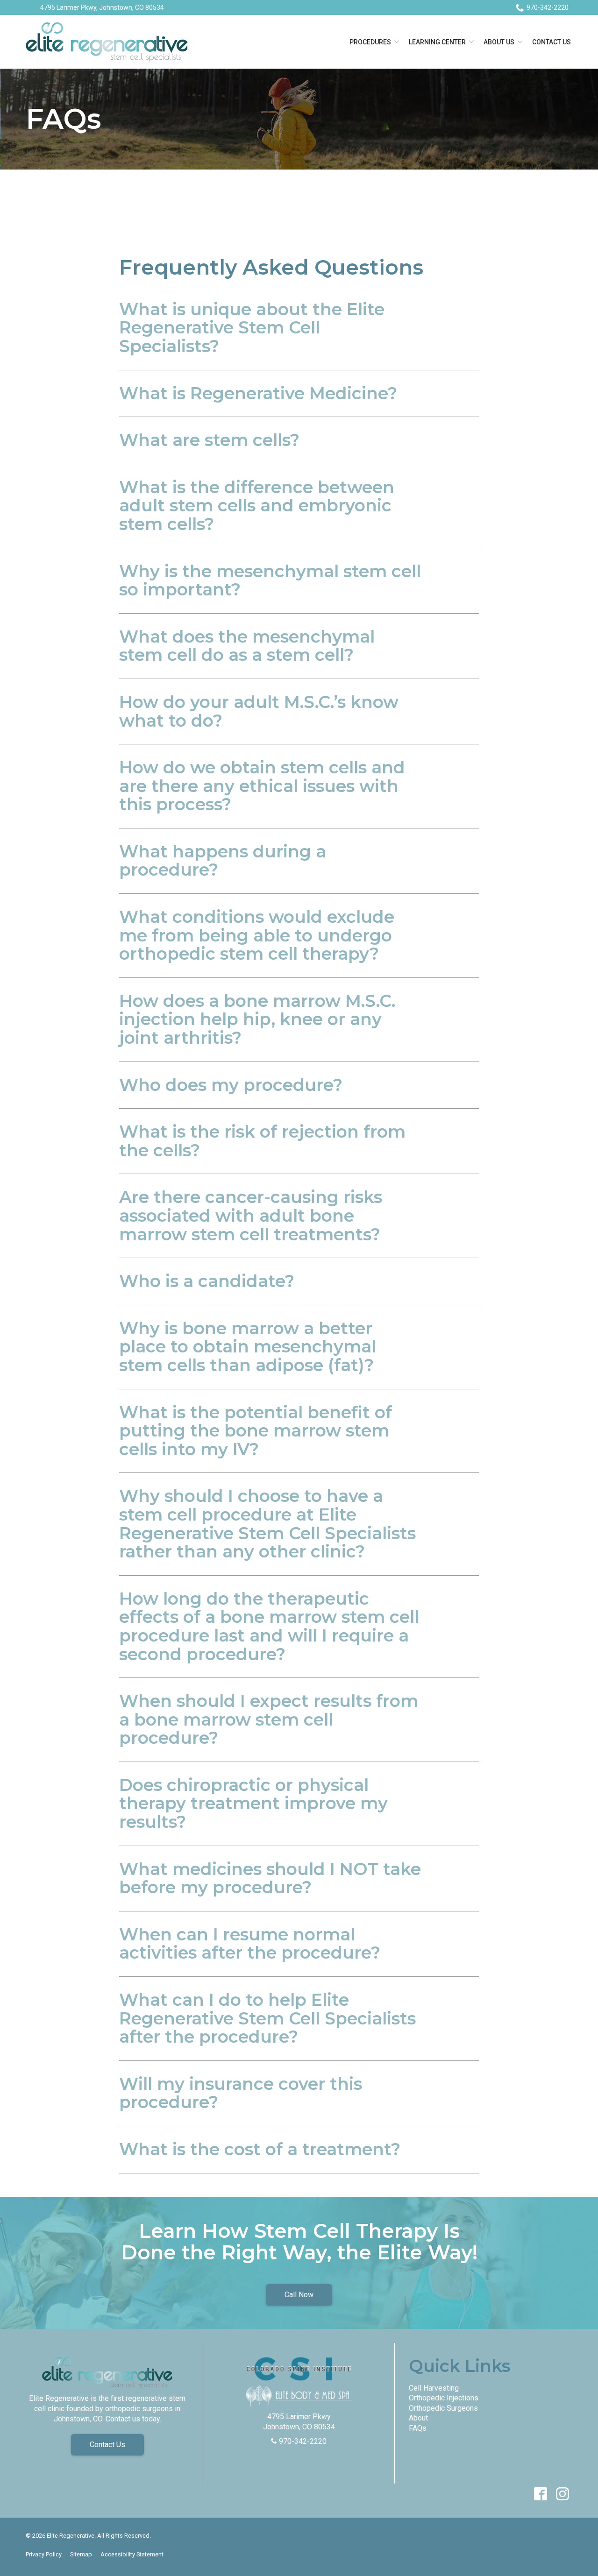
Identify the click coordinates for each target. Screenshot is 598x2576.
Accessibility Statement (132, 2554)
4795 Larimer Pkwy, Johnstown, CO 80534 (102, 7)
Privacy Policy (44, 2554)
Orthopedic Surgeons (443, 2408)
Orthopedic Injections (444, 2398)
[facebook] (540, 2494)
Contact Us (552, 42)
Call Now (299, 2295)
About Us (499, 42)
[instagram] (562, 2494)
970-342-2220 (548, 7)
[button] (299, 328)
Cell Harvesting (434, 2388)
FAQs (64, 119)
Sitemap (81, 2554)
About (418, 2418)
